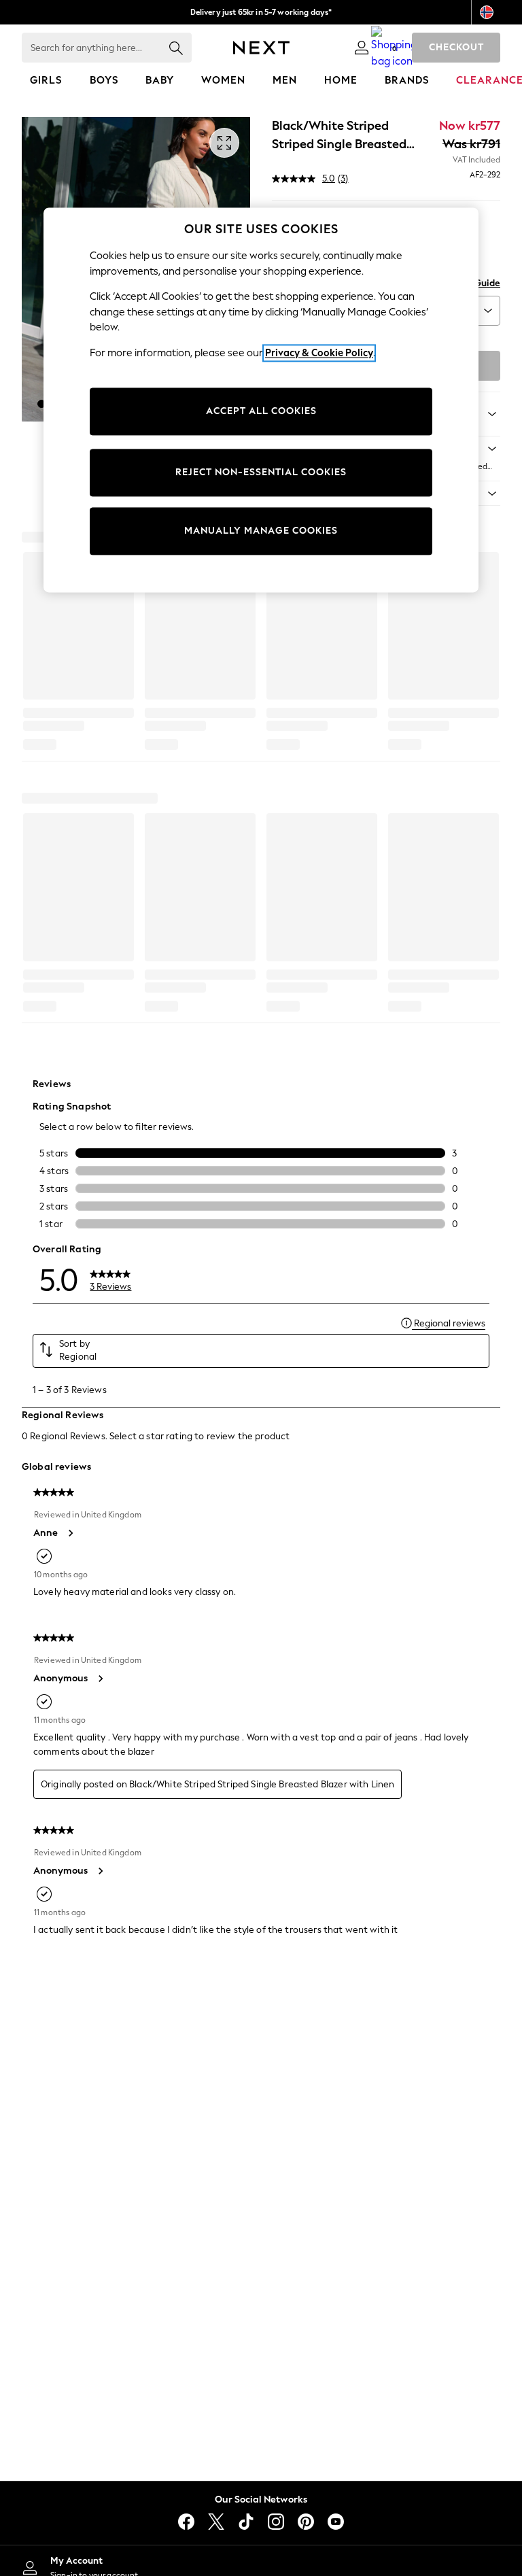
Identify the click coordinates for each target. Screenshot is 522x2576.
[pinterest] (306, 2522)
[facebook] (186, 2522)
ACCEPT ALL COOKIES (261, 412)
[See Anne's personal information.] (70, 1533)
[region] (261, 400)
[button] (41, 404)
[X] (216, 2522)
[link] (362, 48)
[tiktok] (246, 2522)
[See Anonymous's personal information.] (100, 1679)
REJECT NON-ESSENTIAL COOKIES (261, 473)
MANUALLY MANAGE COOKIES (261, 531)
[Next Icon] (261, 48)
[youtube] (336, 2522)
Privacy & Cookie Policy (319, 353)
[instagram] (276, 2522)
